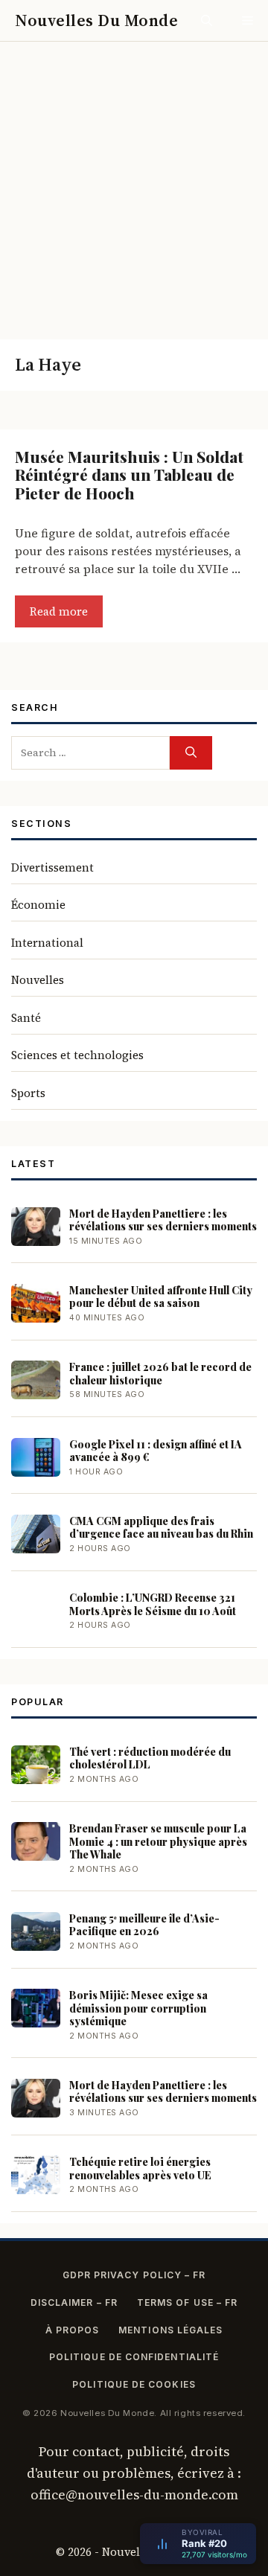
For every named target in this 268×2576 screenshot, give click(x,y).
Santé (26, 1018)
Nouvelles (38, 980)
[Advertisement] (134, 183)
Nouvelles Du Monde (96, 20)
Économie (38, 905)
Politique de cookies (134, 2384)
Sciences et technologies (77, 1055)
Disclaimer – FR (74, 2302)
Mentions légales (170, 2330)
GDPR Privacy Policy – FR (134, 2275)
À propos (73, 2330)
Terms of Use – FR (187, 2302)
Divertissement (52, 867)
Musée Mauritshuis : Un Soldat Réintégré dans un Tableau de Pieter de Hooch (129, 474)
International (47, 943)
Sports (28, 1093)
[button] (207, 20)
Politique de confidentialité (134, 2357)
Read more (59, 611)
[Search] (191, 753)
